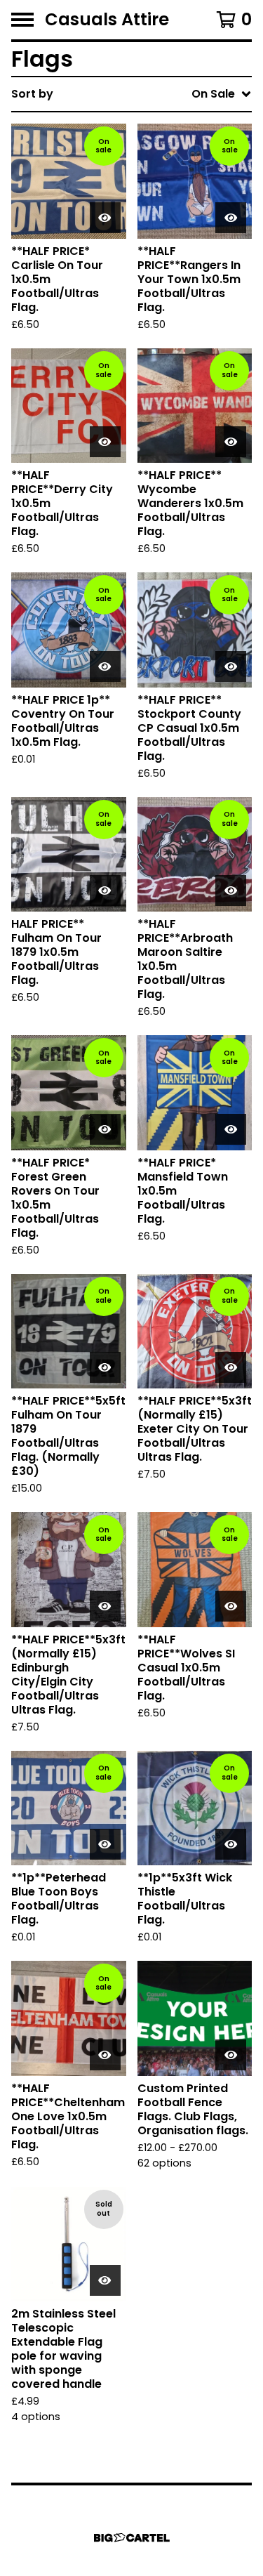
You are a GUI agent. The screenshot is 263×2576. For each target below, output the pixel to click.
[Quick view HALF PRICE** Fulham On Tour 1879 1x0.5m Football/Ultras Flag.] (105, 891)
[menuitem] (131, 94)
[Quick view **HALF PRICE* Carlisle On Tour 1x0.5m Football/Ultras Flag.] (105, 218)
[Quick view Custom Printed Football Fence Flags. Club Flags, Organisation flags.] (231, 2055)
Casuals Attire (107, 20)
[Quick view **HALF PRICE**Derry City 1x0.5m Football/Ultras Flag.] (105, 442)
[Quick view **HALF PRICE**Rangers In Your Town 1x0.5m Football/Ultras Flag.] (231, 218)
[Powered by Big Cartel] (132, 2538)
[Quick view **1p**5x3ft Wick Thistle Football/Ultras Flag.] (231, 1844)
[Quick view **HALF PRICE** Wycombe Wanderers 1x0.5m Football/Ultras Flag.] (231, 442)
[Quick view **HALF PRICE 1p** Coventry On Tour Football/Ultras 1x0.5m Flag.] (105, 666)
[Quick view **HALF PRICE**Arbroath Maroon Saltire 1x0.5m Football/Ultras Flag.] (231, 891)
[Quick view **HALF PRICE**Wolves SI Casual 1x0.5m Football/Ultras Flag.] (231, 1606)
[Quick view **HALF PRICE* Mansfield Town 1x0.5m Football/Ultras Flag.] (231, 1129)
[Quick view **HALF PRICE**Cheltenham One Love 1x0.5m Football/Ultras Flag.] (105, 2055)
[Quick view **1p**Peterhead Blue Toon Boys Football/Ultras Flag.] (105, 1844)
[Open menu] (22, 20)
